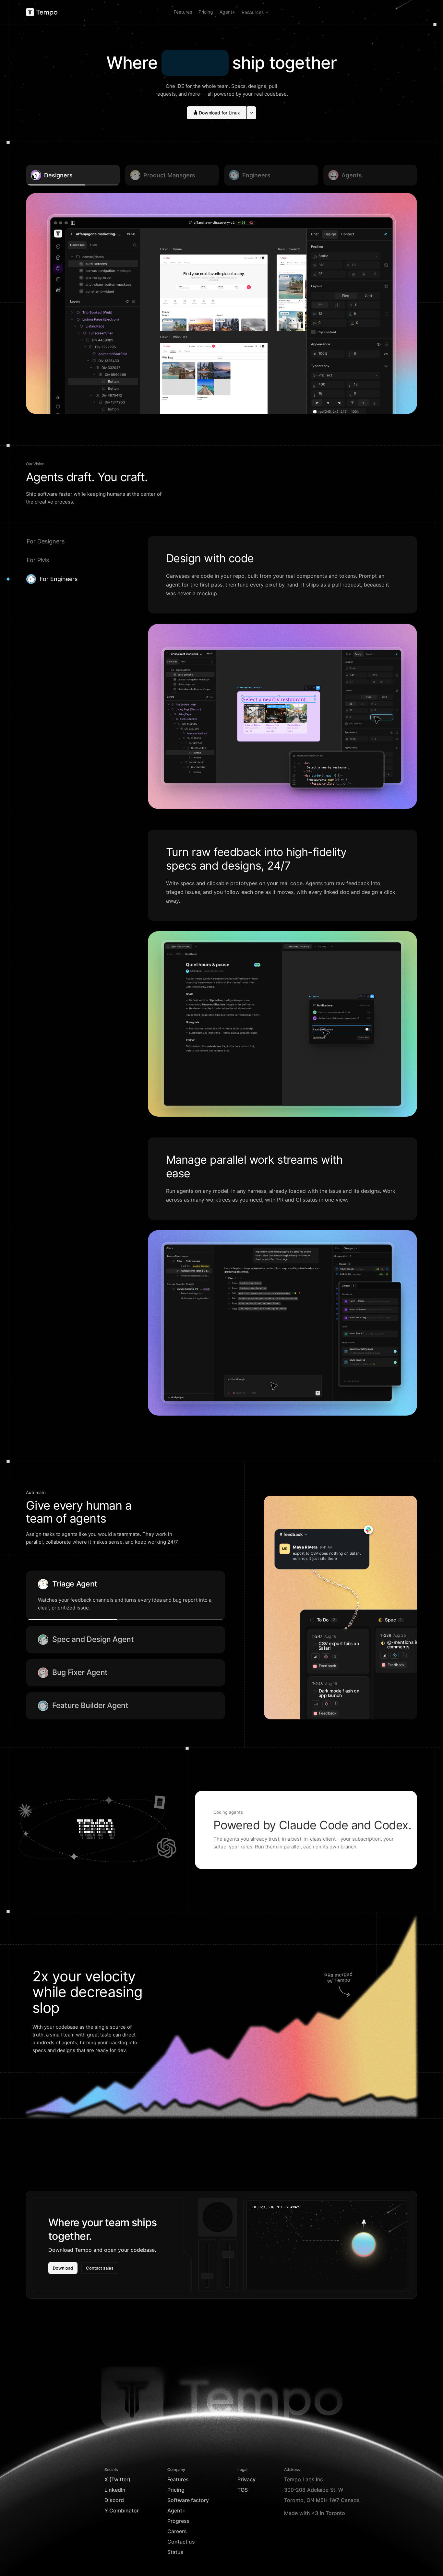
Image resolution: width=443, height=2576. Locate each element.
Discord (114, 2500)
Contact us (181, 2542)
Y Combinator (122, 2511)
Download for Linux (219, 113)
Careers (177, 2531)
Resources (253, 12)
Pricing (206, 12)
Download (63, 2268)
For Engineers (59, 579)
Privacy (246, 2479)
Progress (179, 2521)
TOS (243, 2490)
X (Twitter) (117, 2479)
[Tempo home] (42, 12)
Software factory (188, 2500)
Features (183, 12)
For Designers (46, 541)
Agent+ (227, 12)
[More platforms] (252, 113)
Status (175, 2552)
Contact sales (100, 2268)
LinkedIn (115, 2490)
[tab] (298, 947)
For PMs (38, 560)
